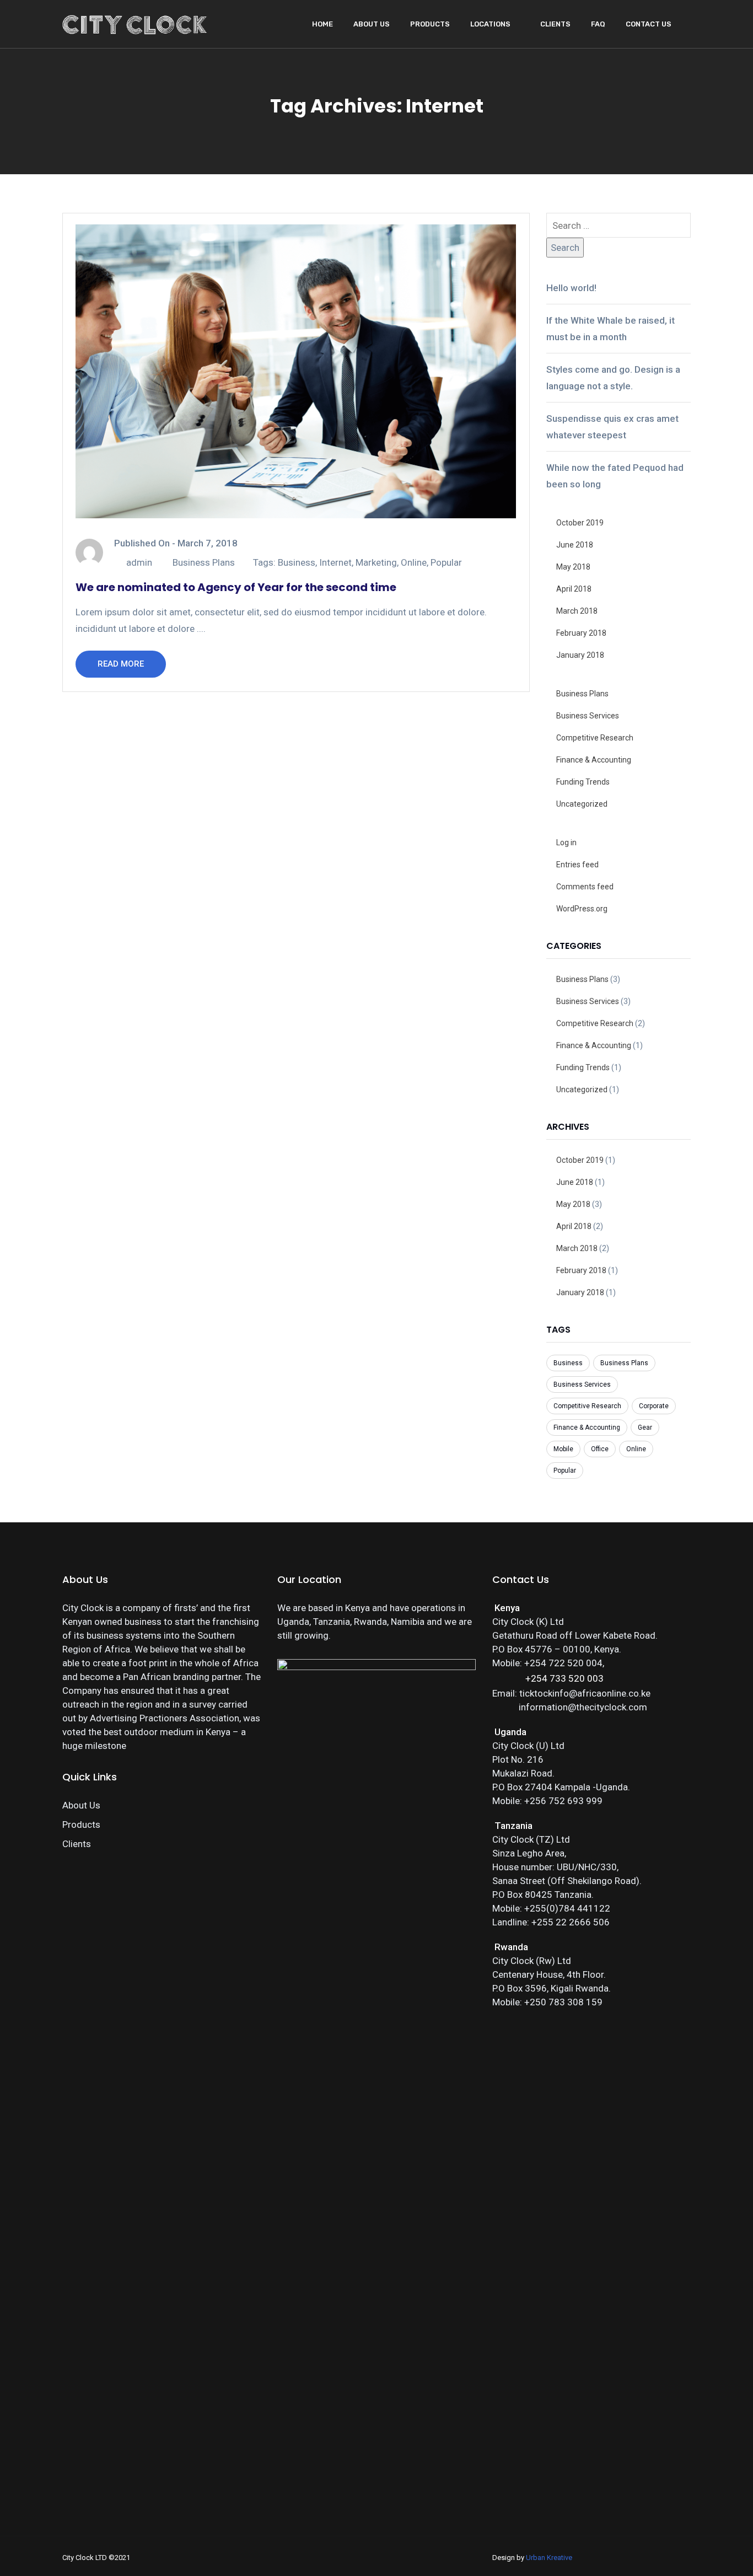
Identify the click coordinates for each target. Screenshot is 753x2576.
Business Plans (204, 562)
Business (297, 562)
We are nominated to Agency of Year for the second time (236, 587)
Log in (566, 842)
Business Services (588, 716)
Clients (555, 24)
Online (414, 562)
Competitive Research (595, 738)
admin (139, 562)
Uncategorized (582, 804)
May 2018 (573, 567)
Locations (490, 24)
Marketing (376, 562)
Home (322, 24)
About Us (372, 24)
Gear (645, 1427)
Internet (335, 562)
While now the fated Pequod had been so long (615, 476)
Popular (446, 562)
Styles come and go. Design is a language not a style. (613, 378)
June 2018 (575, 545)
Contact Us (649, 24)
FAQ (598, 24)
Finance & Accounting (594, 760)
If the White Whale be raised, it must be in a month (611, 329)
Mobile (563, 1449)
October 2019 (580, 523)
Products (430, 24)
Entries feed (577, 865)
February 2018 (581, 633)
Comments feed (585, 887)
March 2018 (577, 611)
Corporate (654, 1406)
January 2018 (580, 655)
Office (600, 1449)
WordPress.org (582, 909)
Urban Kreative (549, 2558)
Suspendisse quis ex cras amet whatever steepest (612, 427)
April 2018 (574, 589)
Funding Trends (583, 782)
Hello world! (571, 288)
